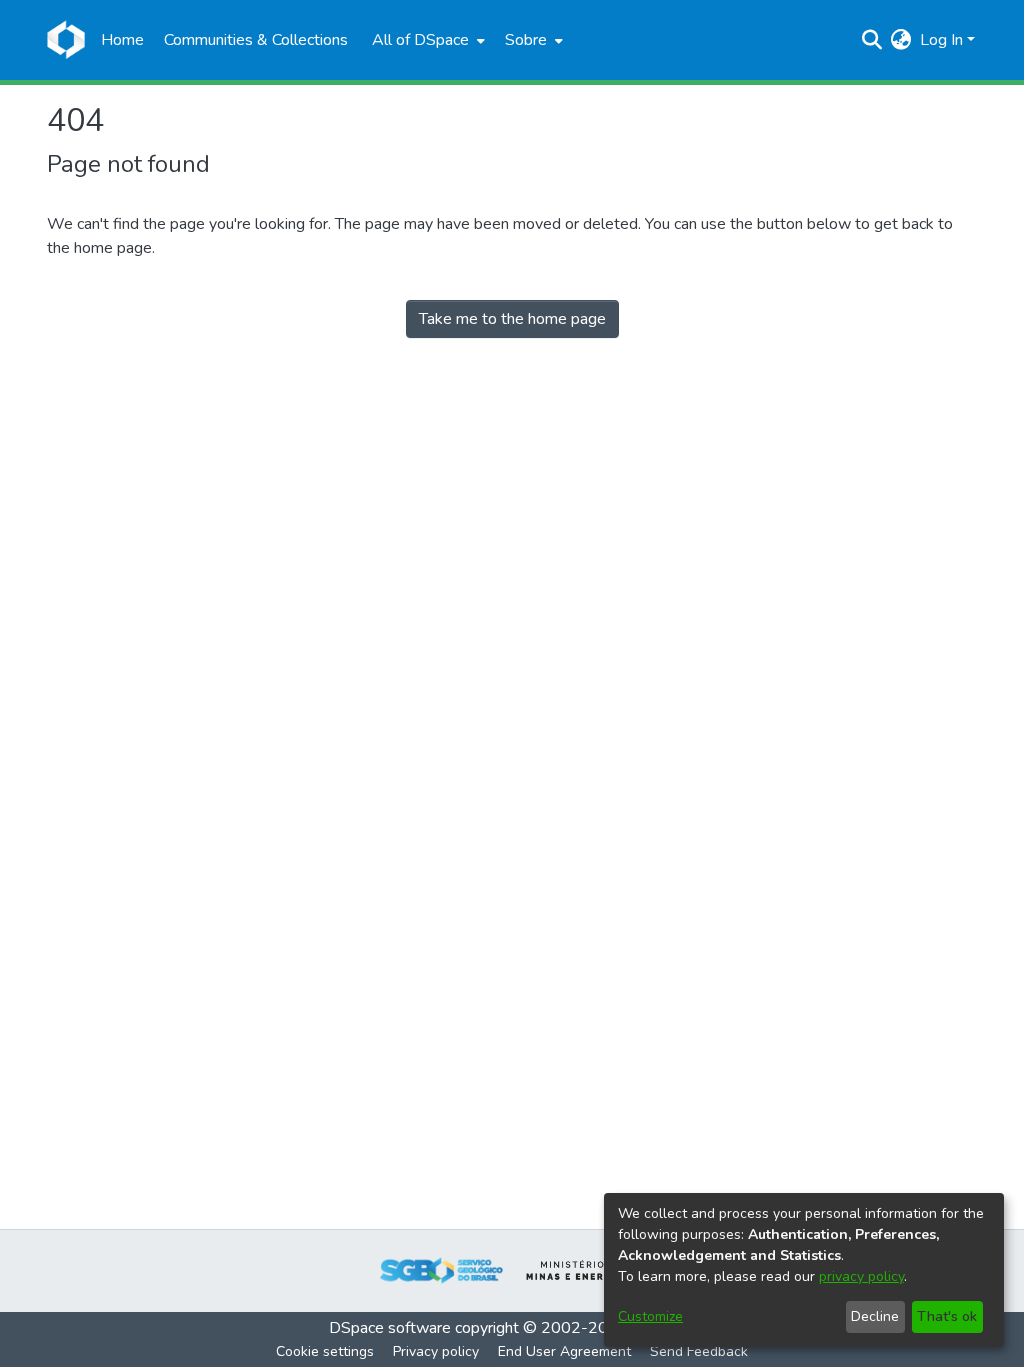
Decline (875, 1316)
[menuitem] (426, 40)
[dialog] (804, 1270)
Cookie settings (325, 1351)
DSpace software (390, 1328)
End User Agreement (564, 1351)
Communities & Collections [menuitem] (256, 40)
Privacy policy (436, 1351)
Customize (650, 1316)
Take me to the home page (512, 319)
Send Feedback (699, 1351)
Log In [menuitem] (941, 40)
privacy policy (861, 1276)
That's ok (947, 1316)
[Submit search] (872, 40)
